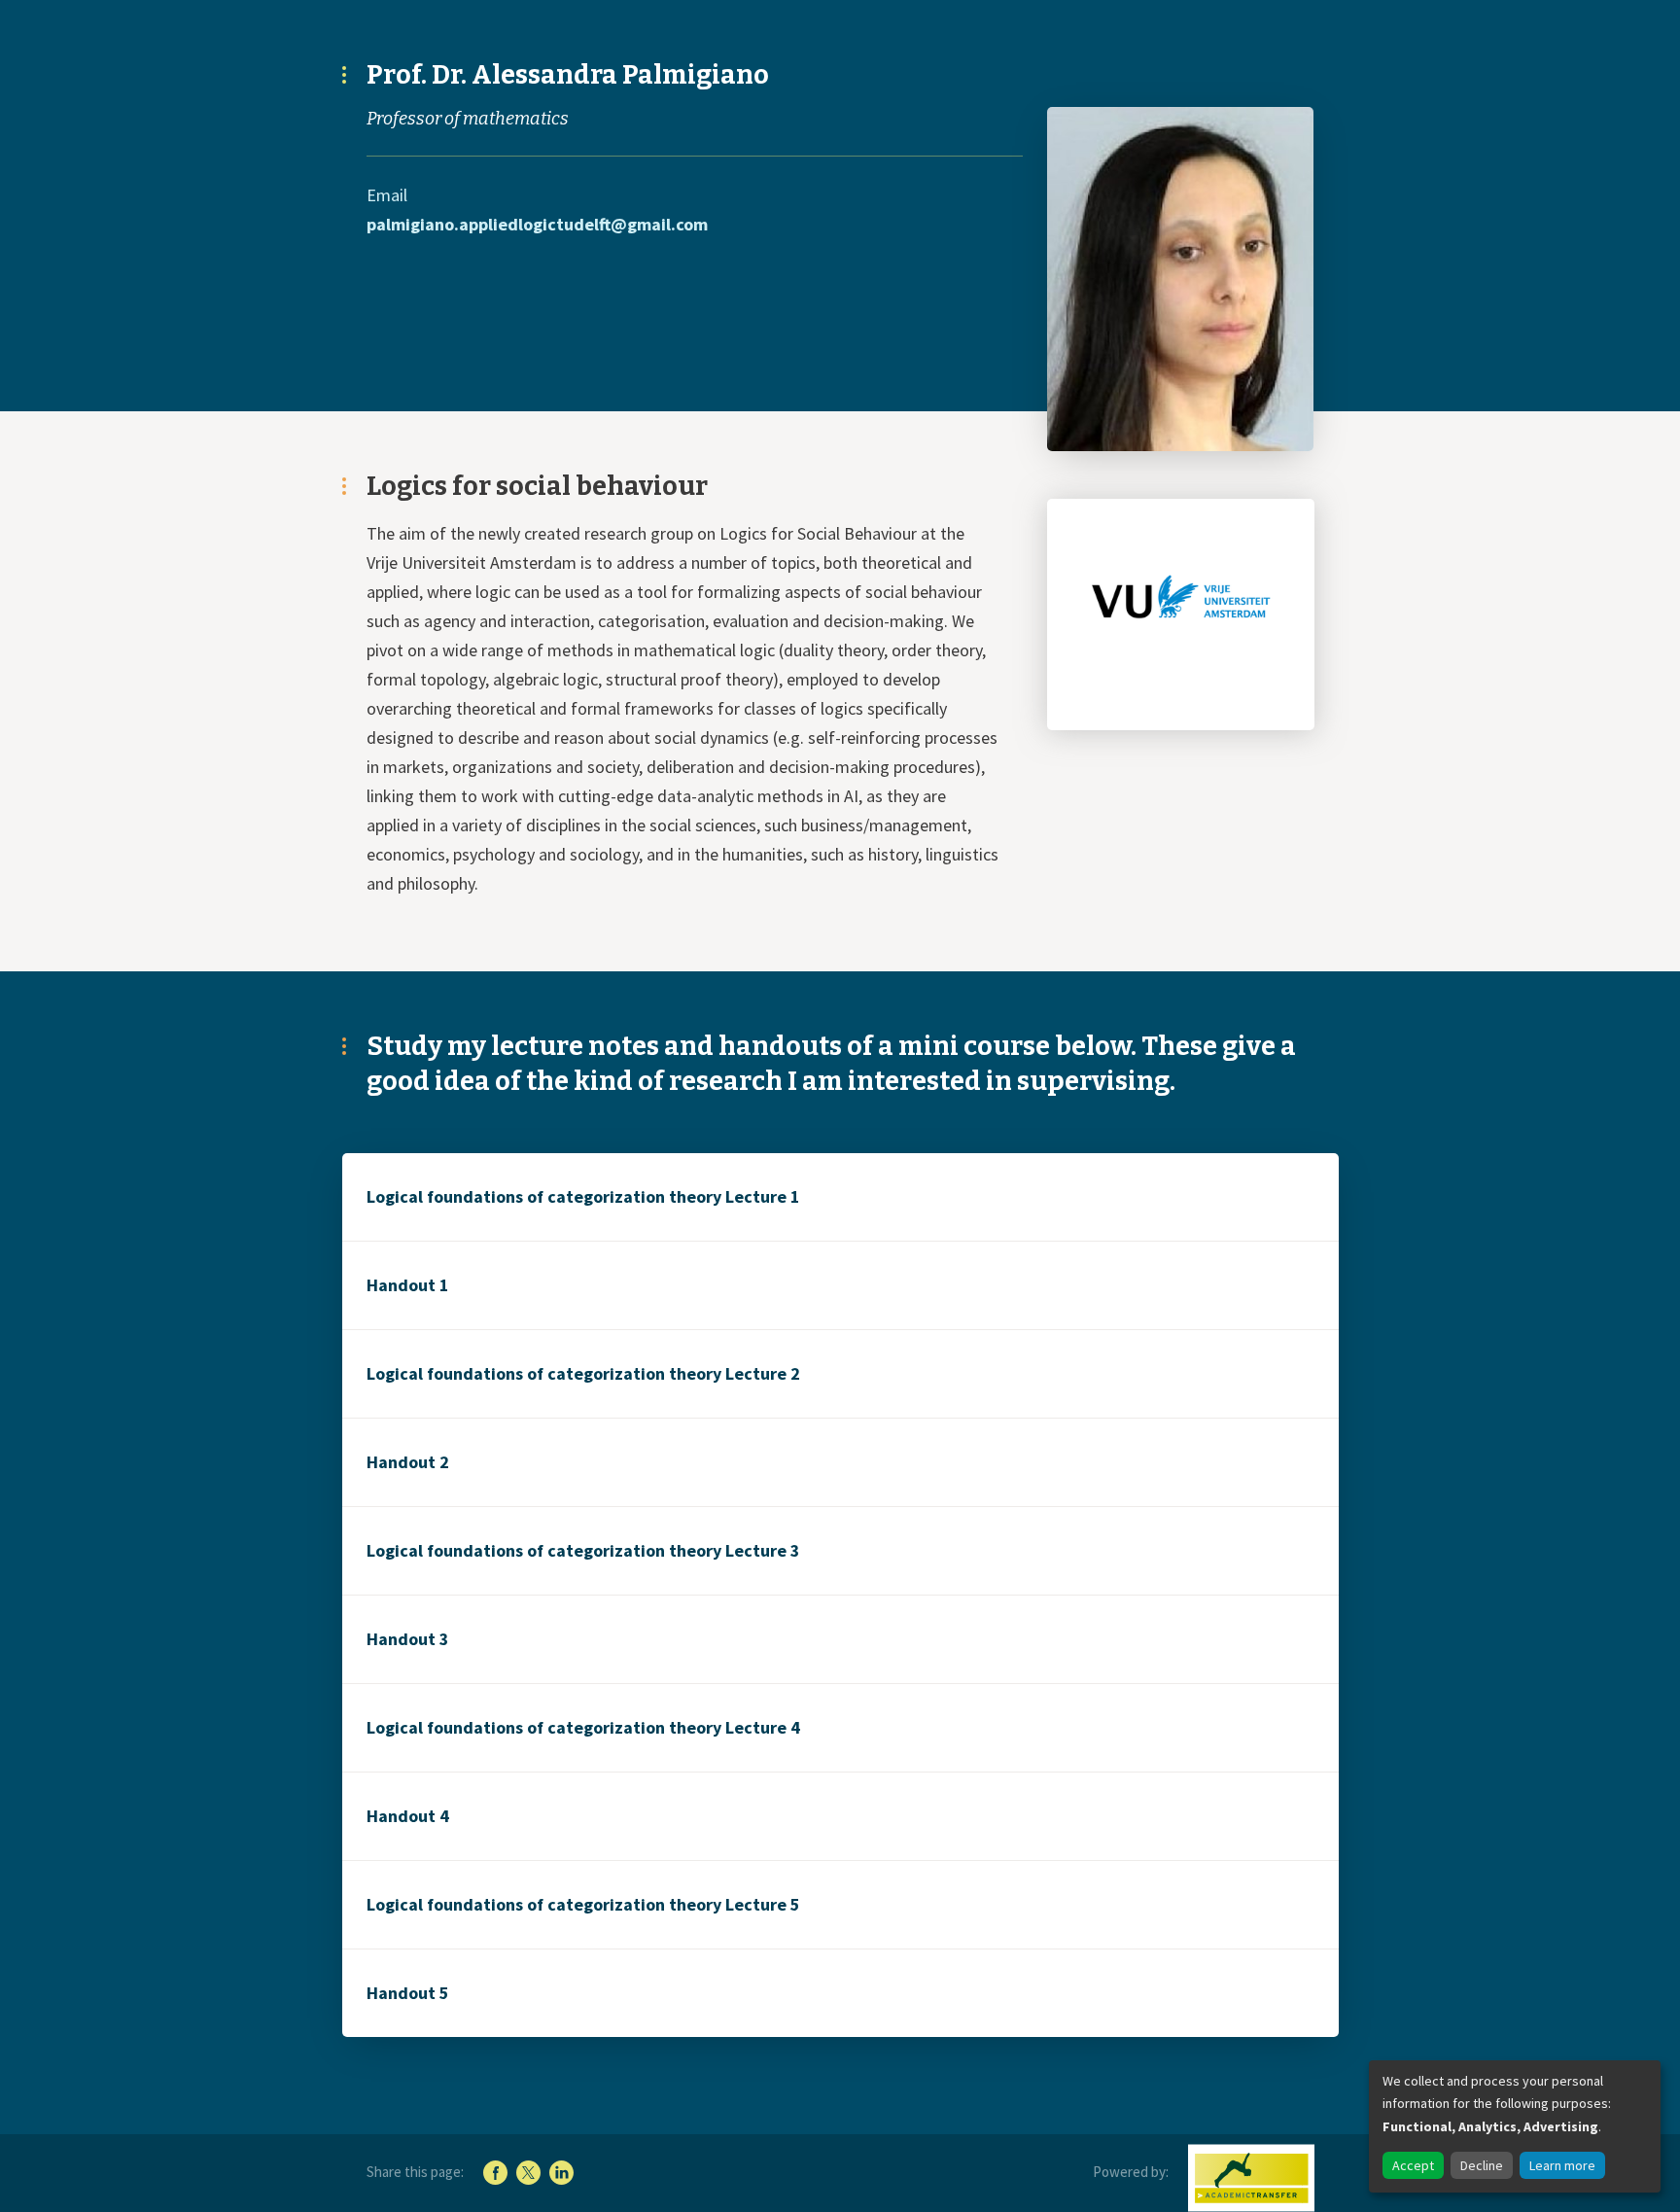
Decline (1482, 2165)
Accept (1413, 2165)
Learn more (1562, 2165)
